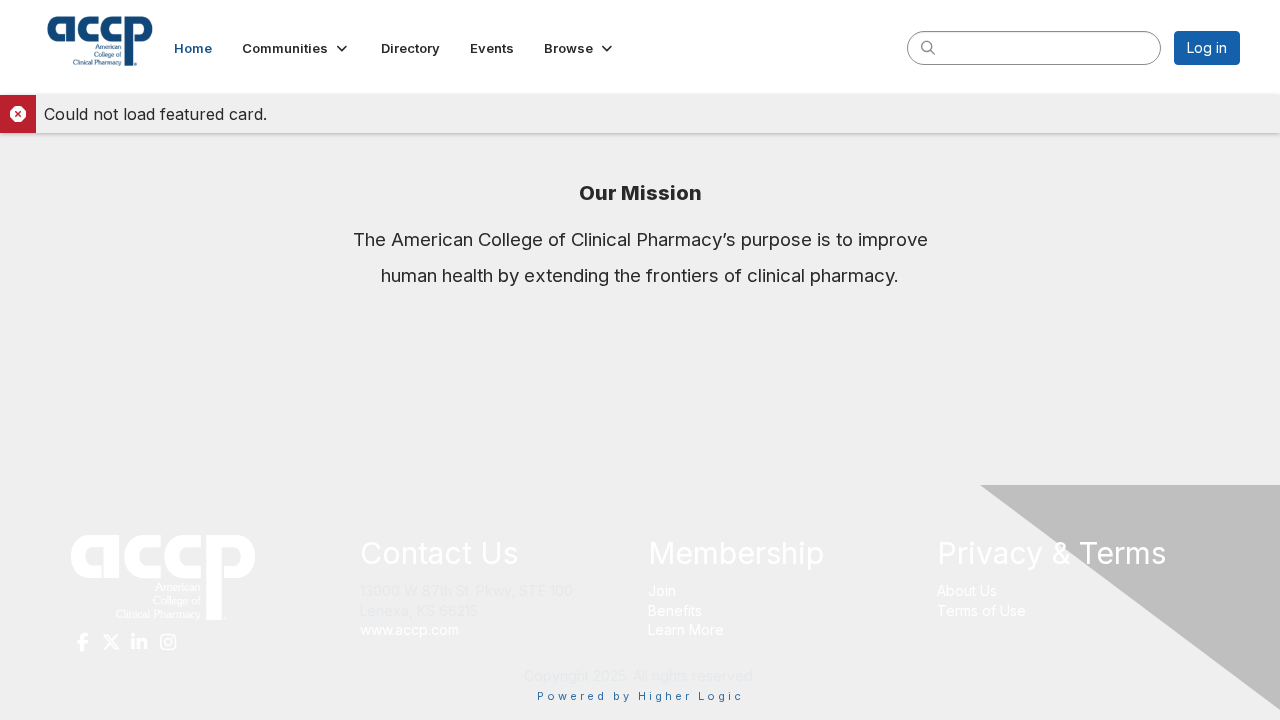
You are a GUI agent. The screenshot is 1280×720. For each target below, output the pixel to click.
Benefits (675, 610)
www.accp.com (409, 629)
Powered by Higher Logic (640, 696)
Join (662, 590)
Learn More (686, 629)
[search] (928, 47)
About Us (967, 590)
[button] (296, 48)
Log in (1207, 47)
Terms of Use (981, 610)
